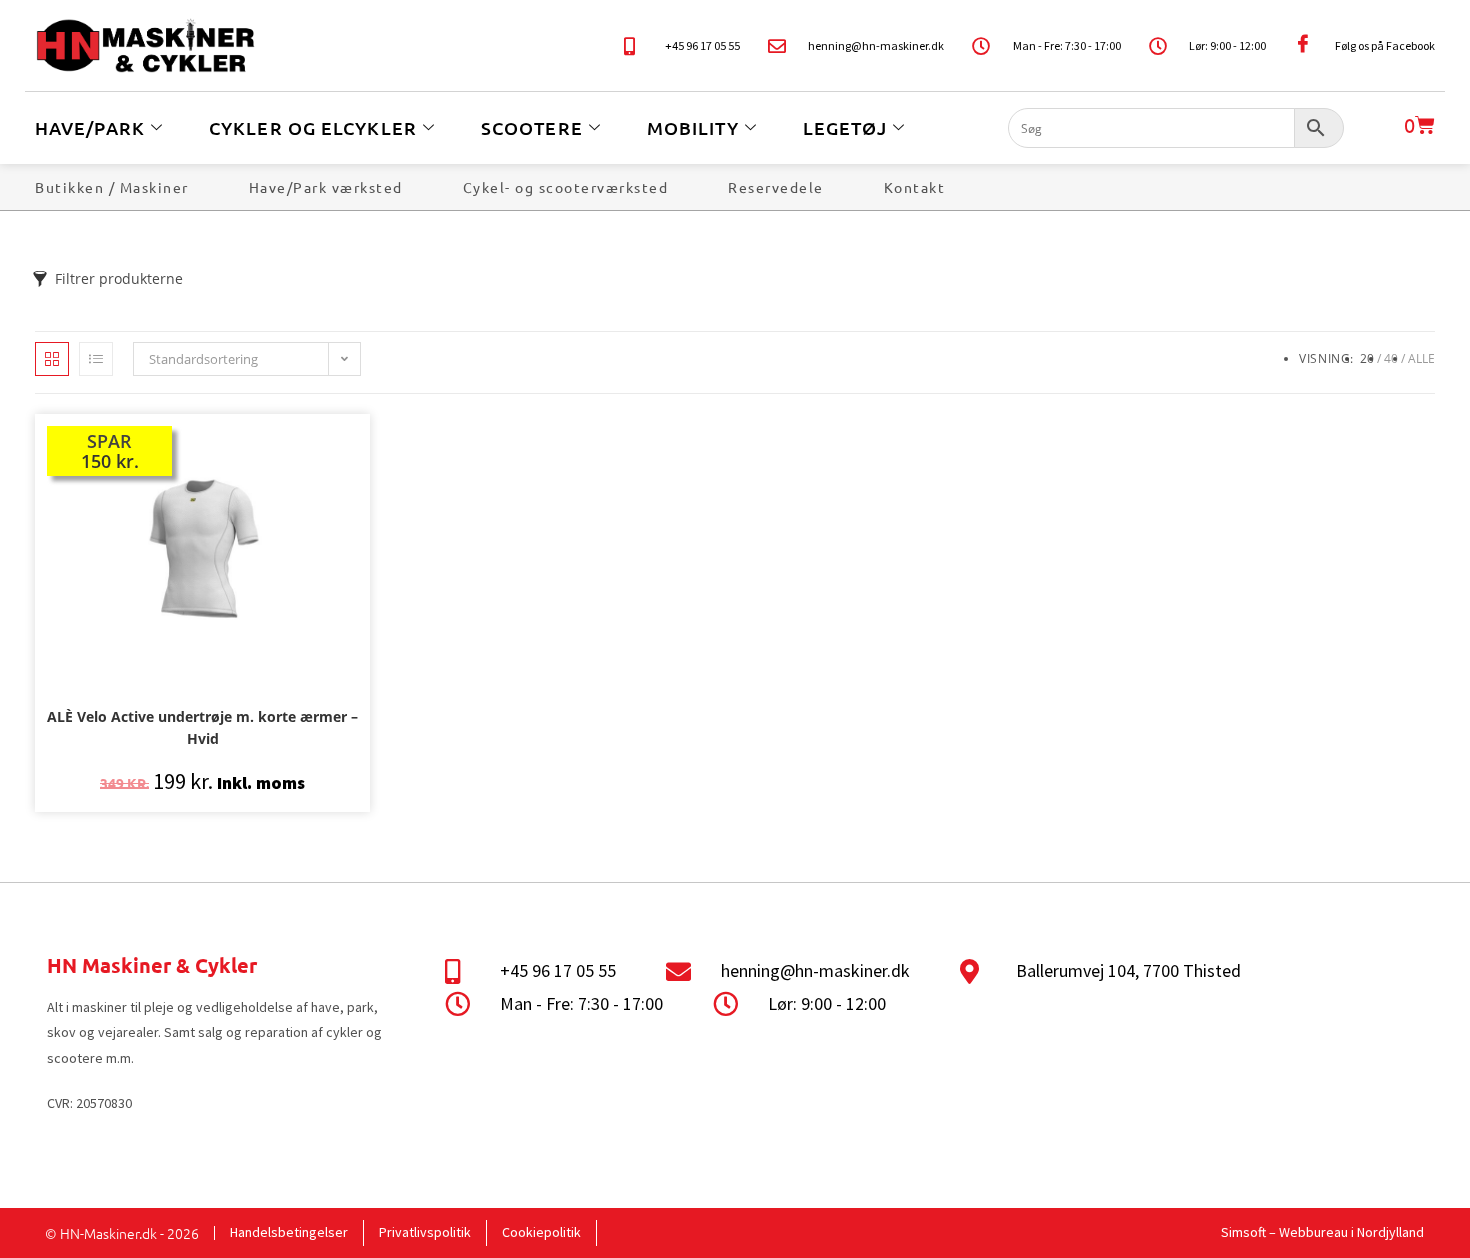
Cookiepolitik (541, 1232)
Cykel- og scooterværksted (566, 187)
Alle (1421, 358)
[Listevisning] (96, 359)
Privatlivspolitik (425, 1232)
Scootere (532, 127)
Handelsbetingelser (289, 1232)
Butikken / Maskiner (112, 187)
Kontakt (915, 187)
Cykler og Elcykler (313, 127)
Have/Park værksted (326, 187)
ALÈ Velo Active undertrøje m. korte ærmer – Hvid (202, 727)
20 (1367, 358)
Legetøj (845, 127)
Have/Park (90, 127)
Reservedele (776, 187)
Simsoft (1243, 1232)
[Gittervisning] (52, 359)
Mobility (693, 127)
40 (1391, 358)
